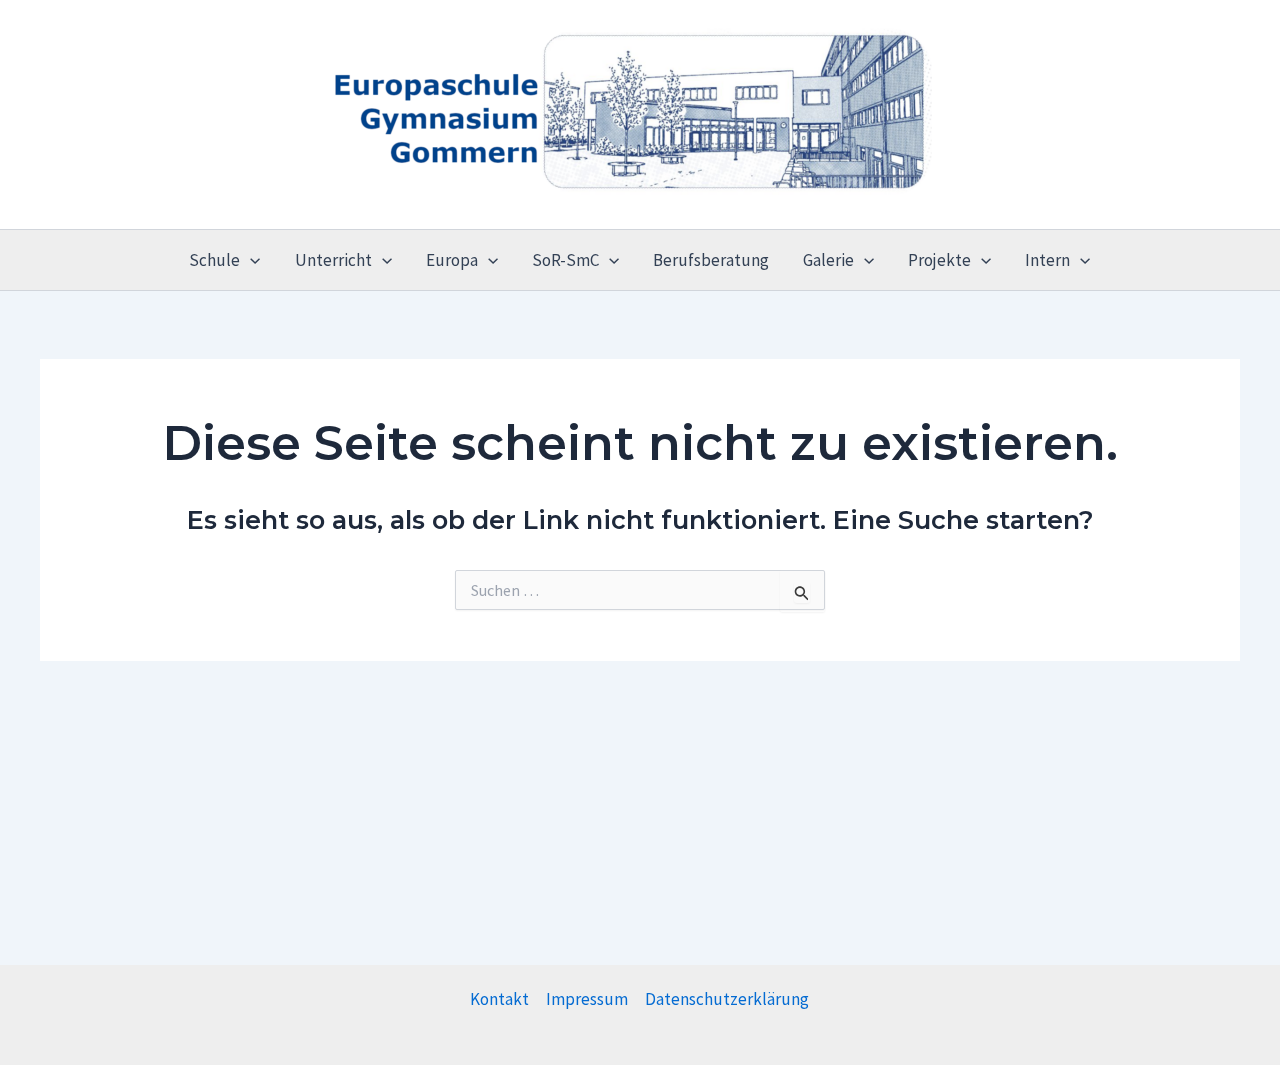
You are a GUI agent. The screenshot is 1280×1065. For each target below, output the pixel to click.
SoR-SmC (565, 260)
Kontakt (499, 999)
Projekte (939, 260)
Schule (214, 260)
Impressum (587, 999)
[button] (250, 260)
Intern (1047, 260)
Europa (452, 260)
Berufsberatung (711, 260)
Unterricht (333, 260)
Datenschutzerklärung (727, 999)
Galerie (828, 260)
